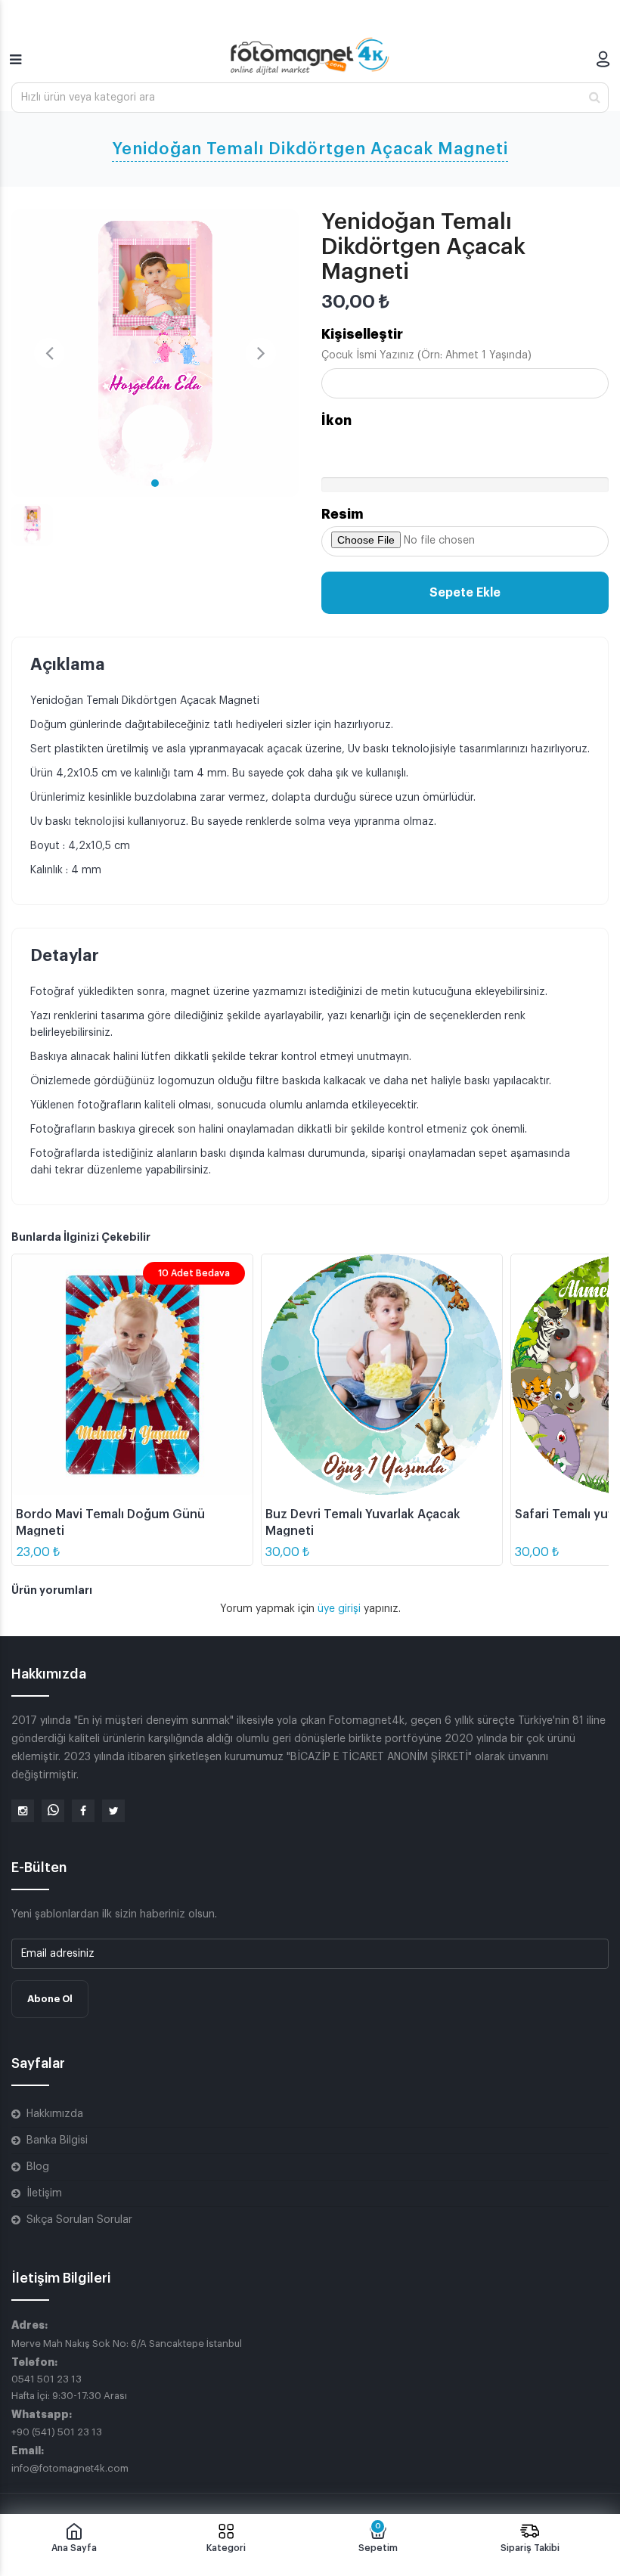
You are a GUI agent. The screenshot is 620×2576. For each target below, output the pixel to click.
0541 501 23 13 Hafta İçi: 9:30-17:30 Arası (69, 2387)
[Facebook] (83, 1811)
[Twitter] (113, 1811)
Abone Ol (50, 1999)
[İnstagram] (23, 1811)
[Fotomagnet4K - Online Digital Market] (310, 56)
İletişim (44, 2193)
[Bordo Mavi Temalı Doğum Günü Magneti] (132, 1375)
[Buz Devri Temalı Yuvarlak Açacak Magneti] (382, 1375)
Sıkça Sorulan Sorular (79, 2220)
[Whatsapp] (53, 1811)
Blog (38, 2167)
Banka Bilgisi (57, 2140)
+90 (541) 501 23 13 (57, 2432)
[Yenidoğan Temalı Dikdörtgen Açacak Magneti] (155, 353)
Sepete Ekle (465, 593)
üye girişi (341, 1609)
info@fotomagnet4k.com (70, 2468)
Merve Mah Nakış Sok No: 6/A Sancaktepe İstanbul (127, 2344)
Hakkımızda (55, 2114)
